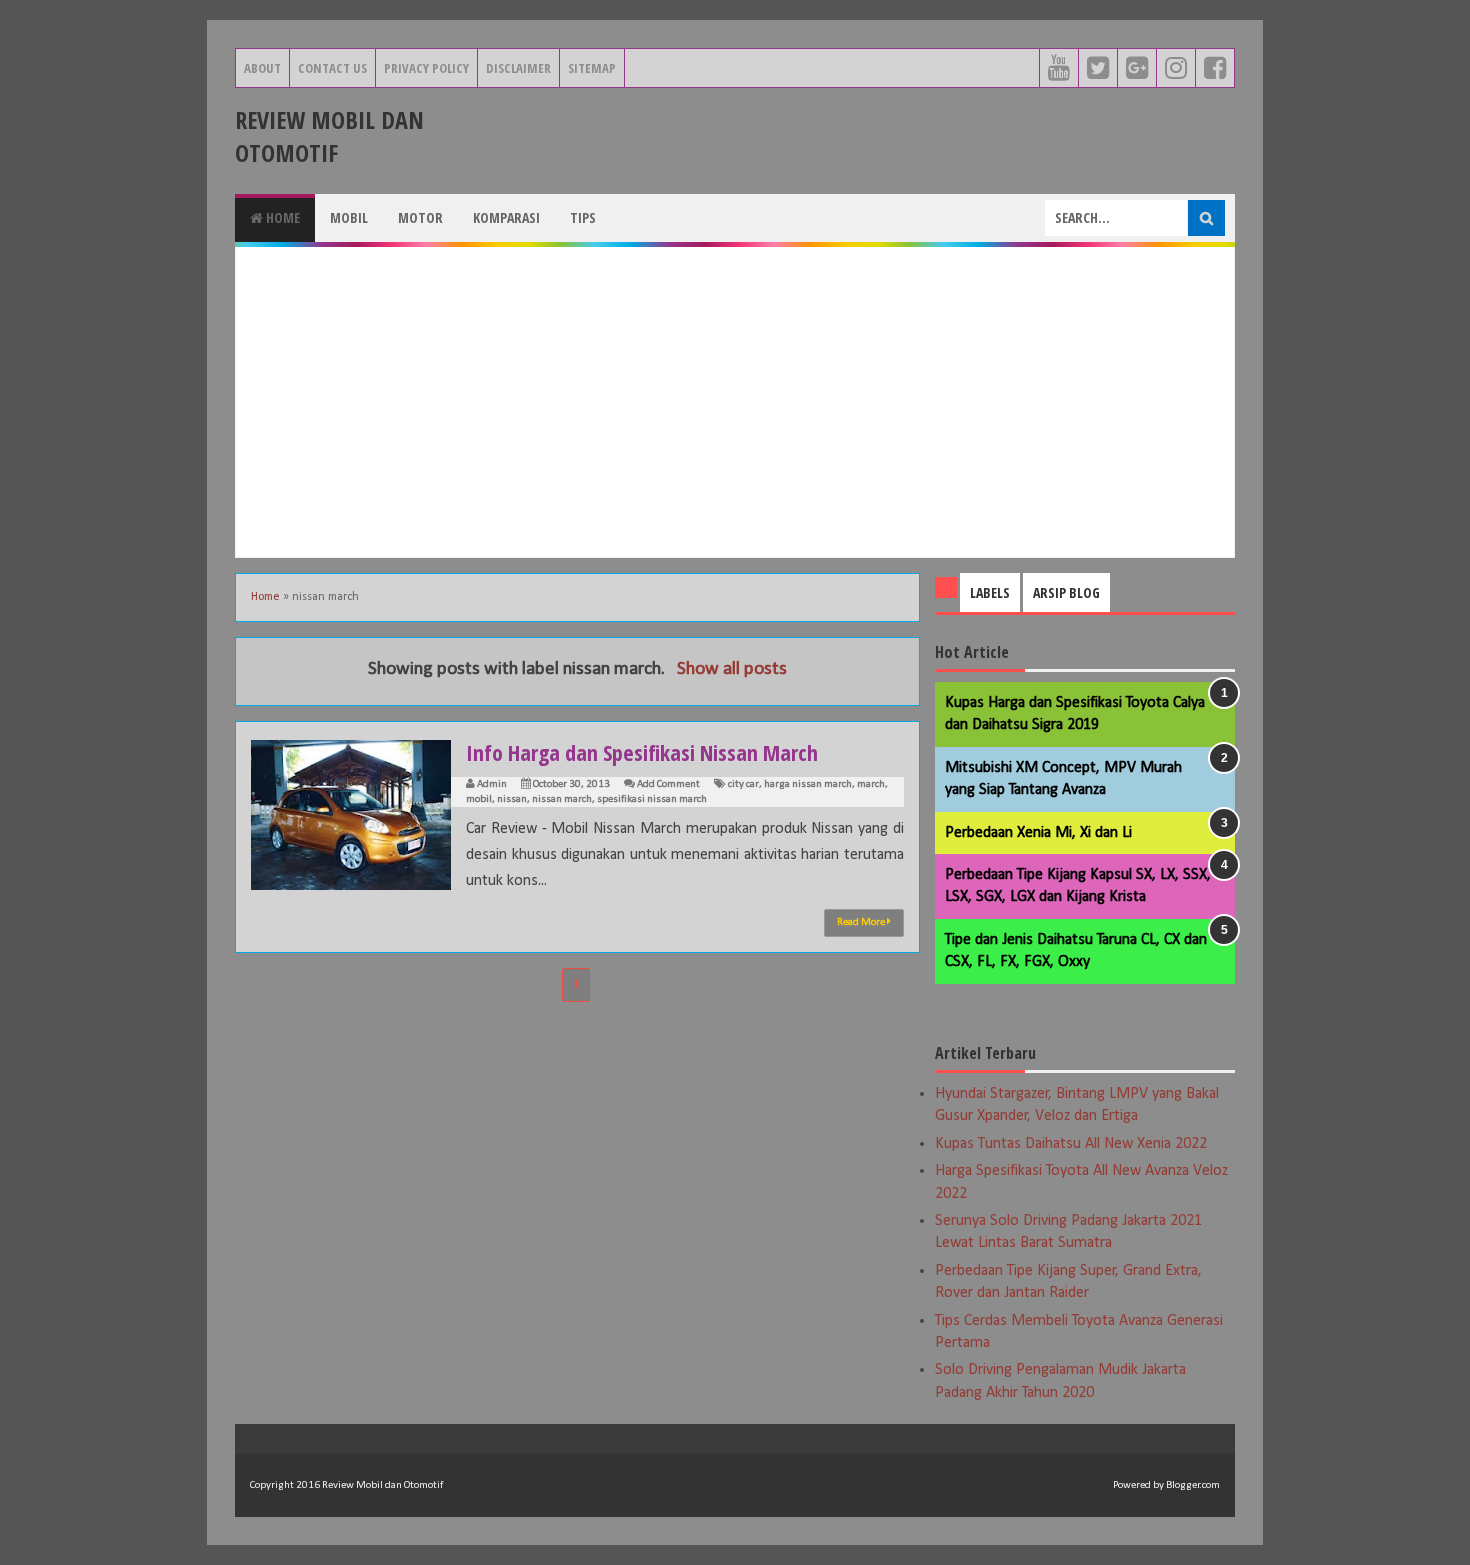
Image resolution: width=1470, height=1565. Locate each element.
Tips (583, 217)
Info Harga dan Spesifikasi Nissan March (642, 752)
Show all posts (732, 669)
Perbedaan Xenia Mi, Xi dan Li (1038, 833)
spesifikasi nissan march (652, 799)
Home (281, 217)
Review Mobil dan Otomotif (329, 136)
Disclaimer (518, 68)
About (262, 68)
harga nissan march (808, 784)
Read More (862, 922)
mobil (479, 799)
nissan (512, 799)
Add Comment (668, 784)
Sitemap (592, 68)
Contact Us (332, 68)
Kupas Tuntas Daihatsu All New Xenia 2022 (1071, 1144)
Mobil (349, 217)
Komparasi (506, 217)
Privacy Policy (426, 68)
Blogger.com (1193, 1485)
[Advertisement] (735, 402)
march (871, 784)
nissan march (562, 799)
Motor (420, 217)
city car (743, 784)
